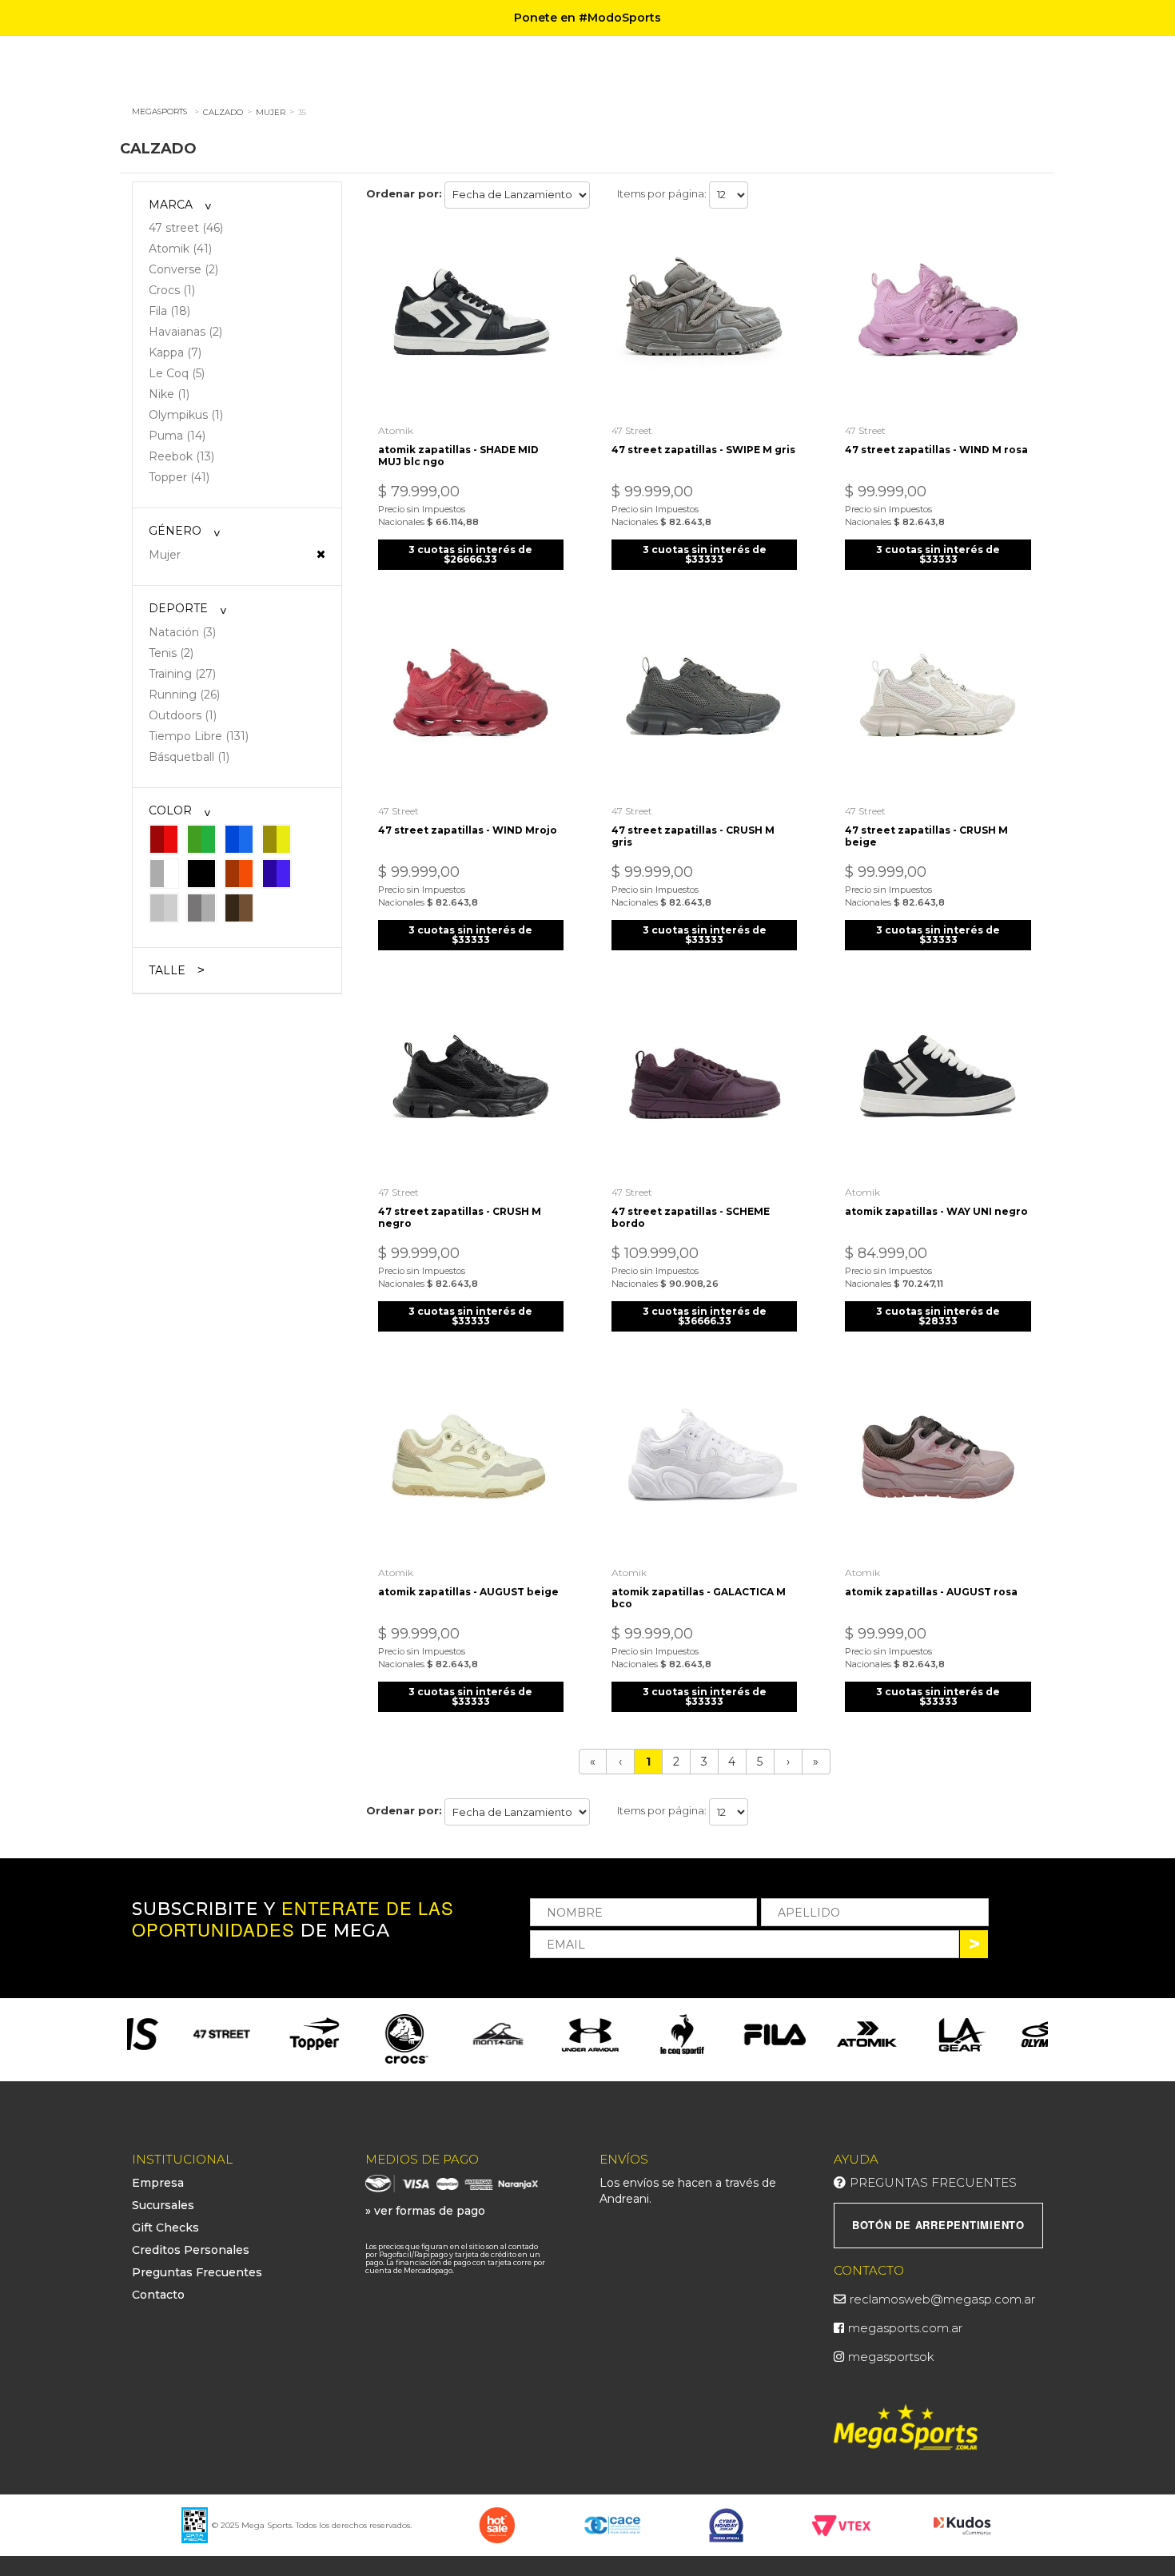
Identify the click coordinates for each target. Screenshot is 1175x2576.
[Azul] (239, 838)
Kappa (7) (175, 352)
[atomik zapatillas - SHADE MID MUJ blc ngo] (471, 322)
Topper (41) (179, 477)
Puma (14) (177, 436)
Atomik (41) (180, 249)
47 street (632, 430)
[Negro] (201, 873)
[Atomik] (817, 2034)
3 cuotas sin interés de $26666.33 (470, 554)
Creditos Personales (191, 2250)
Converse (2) (183, 269)
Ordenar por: (404, 193)
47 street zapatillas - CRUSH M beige (926, 836)
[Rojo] (164, 838)
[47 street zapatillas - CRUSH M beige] (938, 703)
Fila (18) (169, 311)
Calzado (223, 112)
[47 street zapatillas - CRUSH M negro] (471, 1084)
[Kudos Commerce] (964, 2524)
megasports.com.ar (905, 2328)
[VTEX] (841, 2524)
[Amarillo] (277, 838)
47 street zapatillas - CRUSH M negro (460, 1217)
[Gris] (201, 907)
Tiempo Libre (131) (199, 736)
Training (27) (182, 674)
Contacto (158, 2295)
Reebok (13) (181, 456)
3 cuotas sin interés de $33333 (705, 554)
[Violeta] (277, 873)
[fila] (725, 2034)
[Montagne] (450, 2034)
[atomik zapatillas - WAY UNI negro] (938, 1084)
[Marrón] (239, 907)
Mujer (271, 112)
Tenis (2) (171, 653)
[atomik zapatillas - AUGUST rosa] (938, 1465)
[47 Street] (173, 2034)
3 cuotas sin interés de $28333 (938, 1316)
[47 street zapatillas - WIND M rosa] (938, 322)
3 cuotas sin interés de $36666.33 (705, 1316)
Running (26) (184, 695)
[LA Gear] (910, 2034)
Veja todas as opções (321, 554)
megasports (159, 111)
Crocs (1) (172, 290)
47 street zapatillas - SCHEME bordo (691, 1217)
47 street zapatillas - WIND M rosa (936, 450)
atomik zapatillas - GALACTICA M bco (699, 1598)
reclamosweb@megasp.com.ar (942, 2299)
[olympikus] (1002, 2034)
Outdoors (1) (183, 715)
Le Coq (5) (177, 373)
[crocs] (357, 2040)
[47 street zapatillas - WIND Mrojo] (471, 703)
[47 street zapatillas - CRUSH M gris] (704, 703)
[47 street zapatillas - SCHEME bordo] (704, 1084)
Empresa (158, 2183)
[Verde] (201, 838)
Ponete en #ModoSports (587, 18)
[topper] (265, 2034)
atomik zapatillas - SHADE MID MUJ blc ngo (458, 456)
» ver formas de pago (425, 2211)
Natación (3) (182, 632)
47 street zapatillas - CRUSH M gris (693, 836)
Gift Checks (165, 2228)
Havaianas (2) (185, 332)
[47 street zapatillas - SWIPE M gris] (704, 322)
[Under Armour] (542, 2034)
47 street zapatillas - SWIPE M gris (703, 450)
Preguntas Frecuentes (197, 2272)
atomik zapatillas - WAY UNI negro (936, 1211)
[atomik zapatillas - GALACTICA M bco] (704, 1465)
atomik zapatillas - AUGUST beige (468, 1592)
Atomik (396, 430)
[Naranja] (239, 873)
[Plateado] (164, 907)
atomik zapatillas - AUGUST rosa (931, 1592)
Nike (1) (169, 394)
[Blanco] (164, 873)
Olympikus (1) (186, 415)
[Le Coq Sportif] (633, 2035)
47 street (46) (186, 228)
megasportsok (891, 2357)
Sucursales (163, 2205)
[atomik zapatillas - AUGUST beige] (471, 1465)
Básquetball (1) (189, 757)
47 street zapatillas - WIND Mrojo (468, 830)
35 (302, 112)
